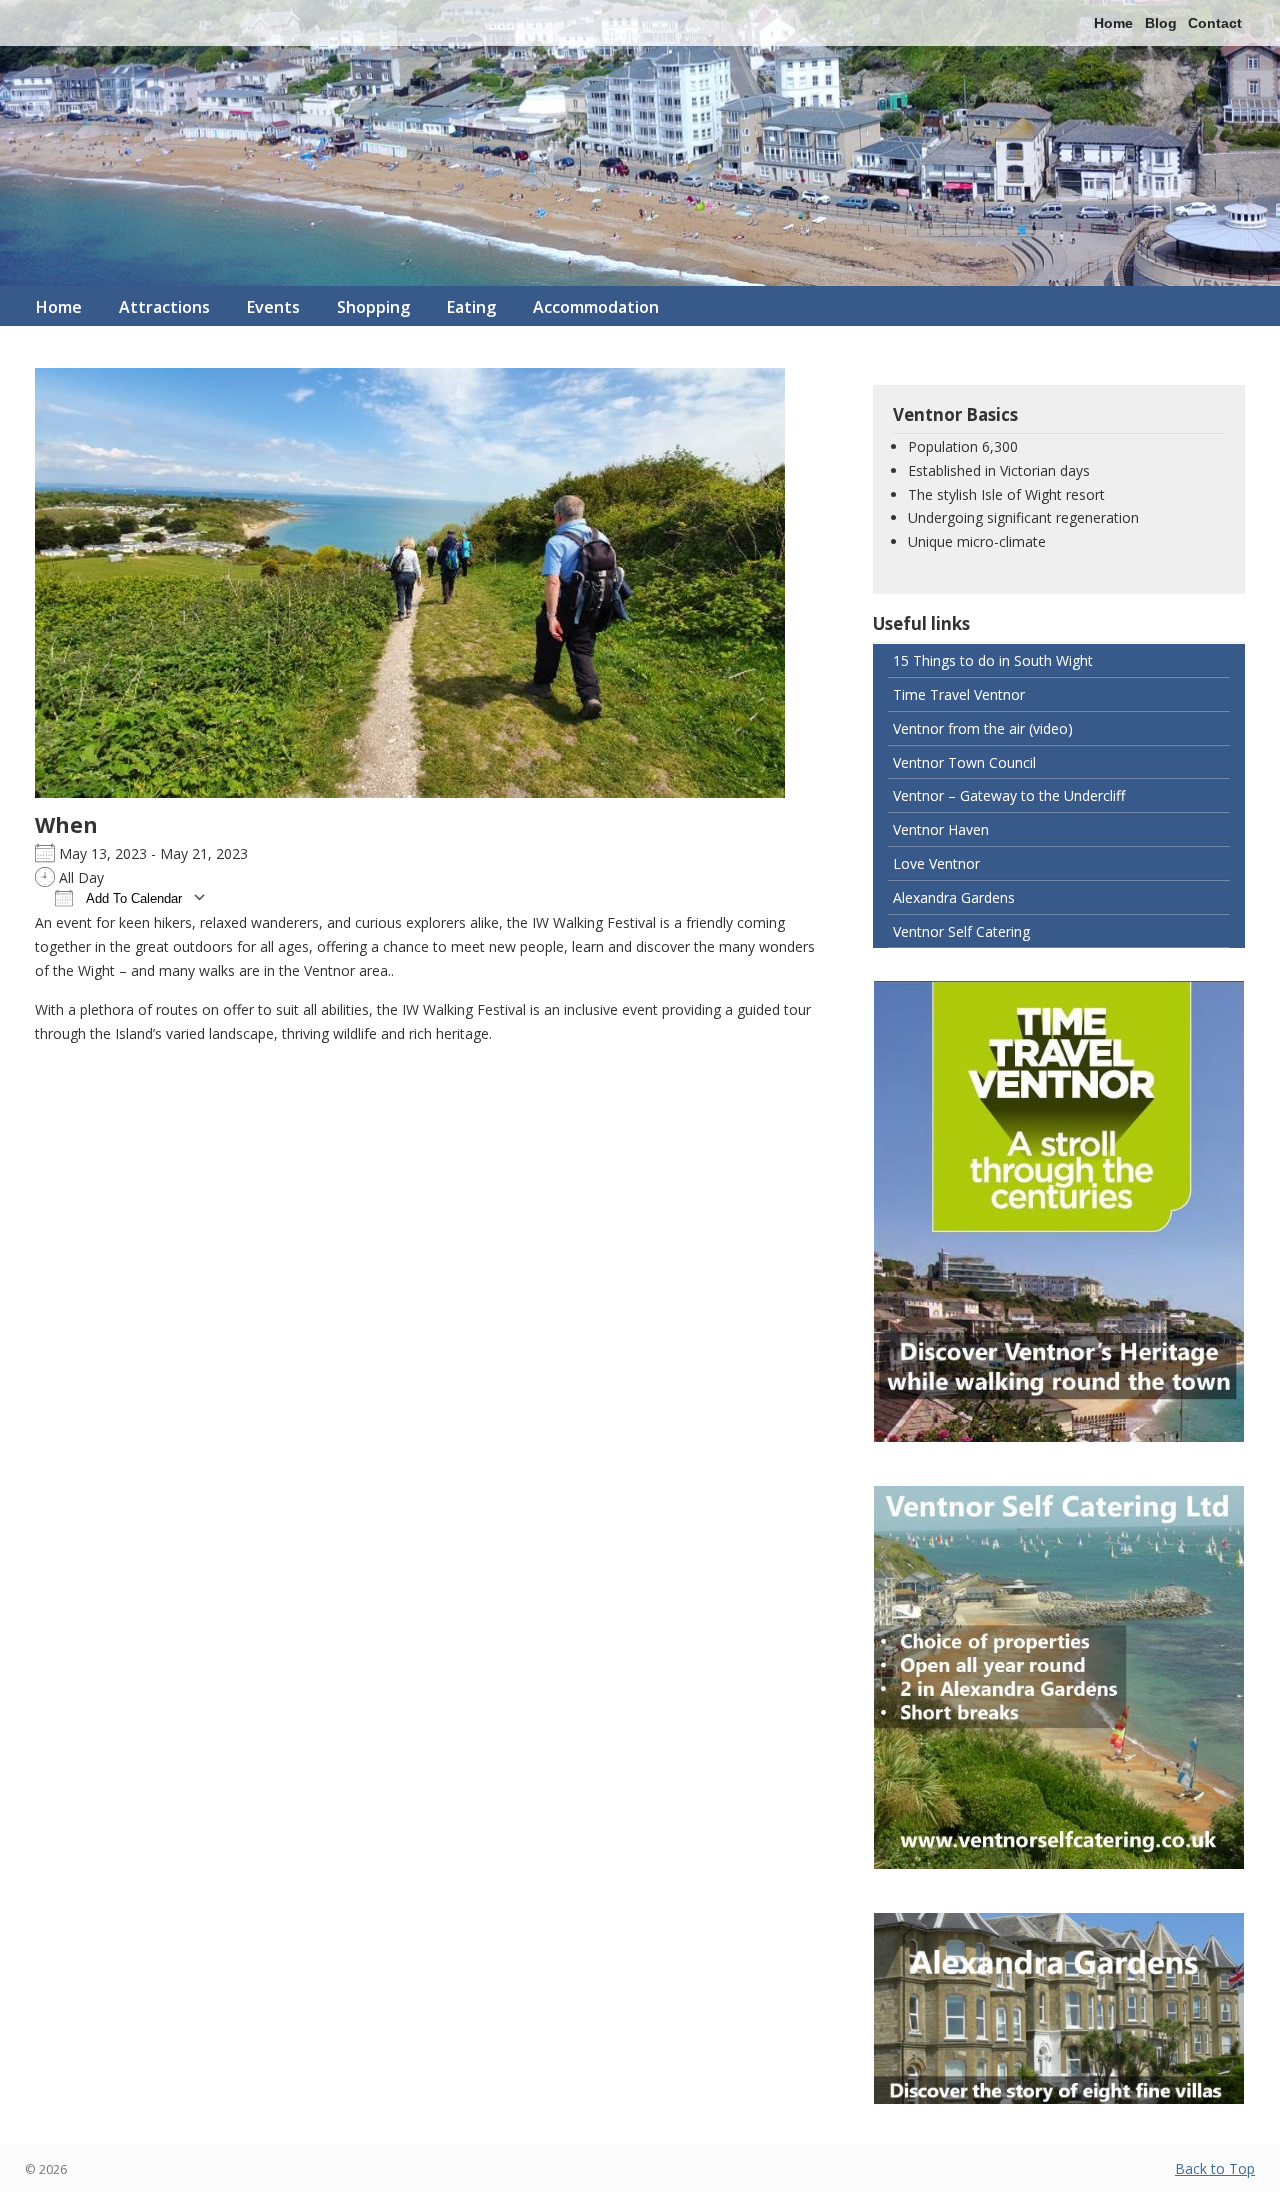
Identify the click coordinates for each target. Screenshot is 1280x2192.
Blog (1161, 23)
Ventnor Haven (941, 829)
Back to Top (1215, 2168)
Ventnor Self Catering (961, 931)
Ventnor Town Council (964, 762)
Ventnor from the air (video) (983, 728)
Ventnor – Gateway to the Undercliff (1009, 795)
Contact (1215, 23)
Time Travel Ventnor (959, 694)
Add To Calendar (132, 898)
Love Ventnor (936, 863)
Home (1113, 23)
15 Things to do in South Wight (993, 660)
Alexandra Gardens (954, 897)
